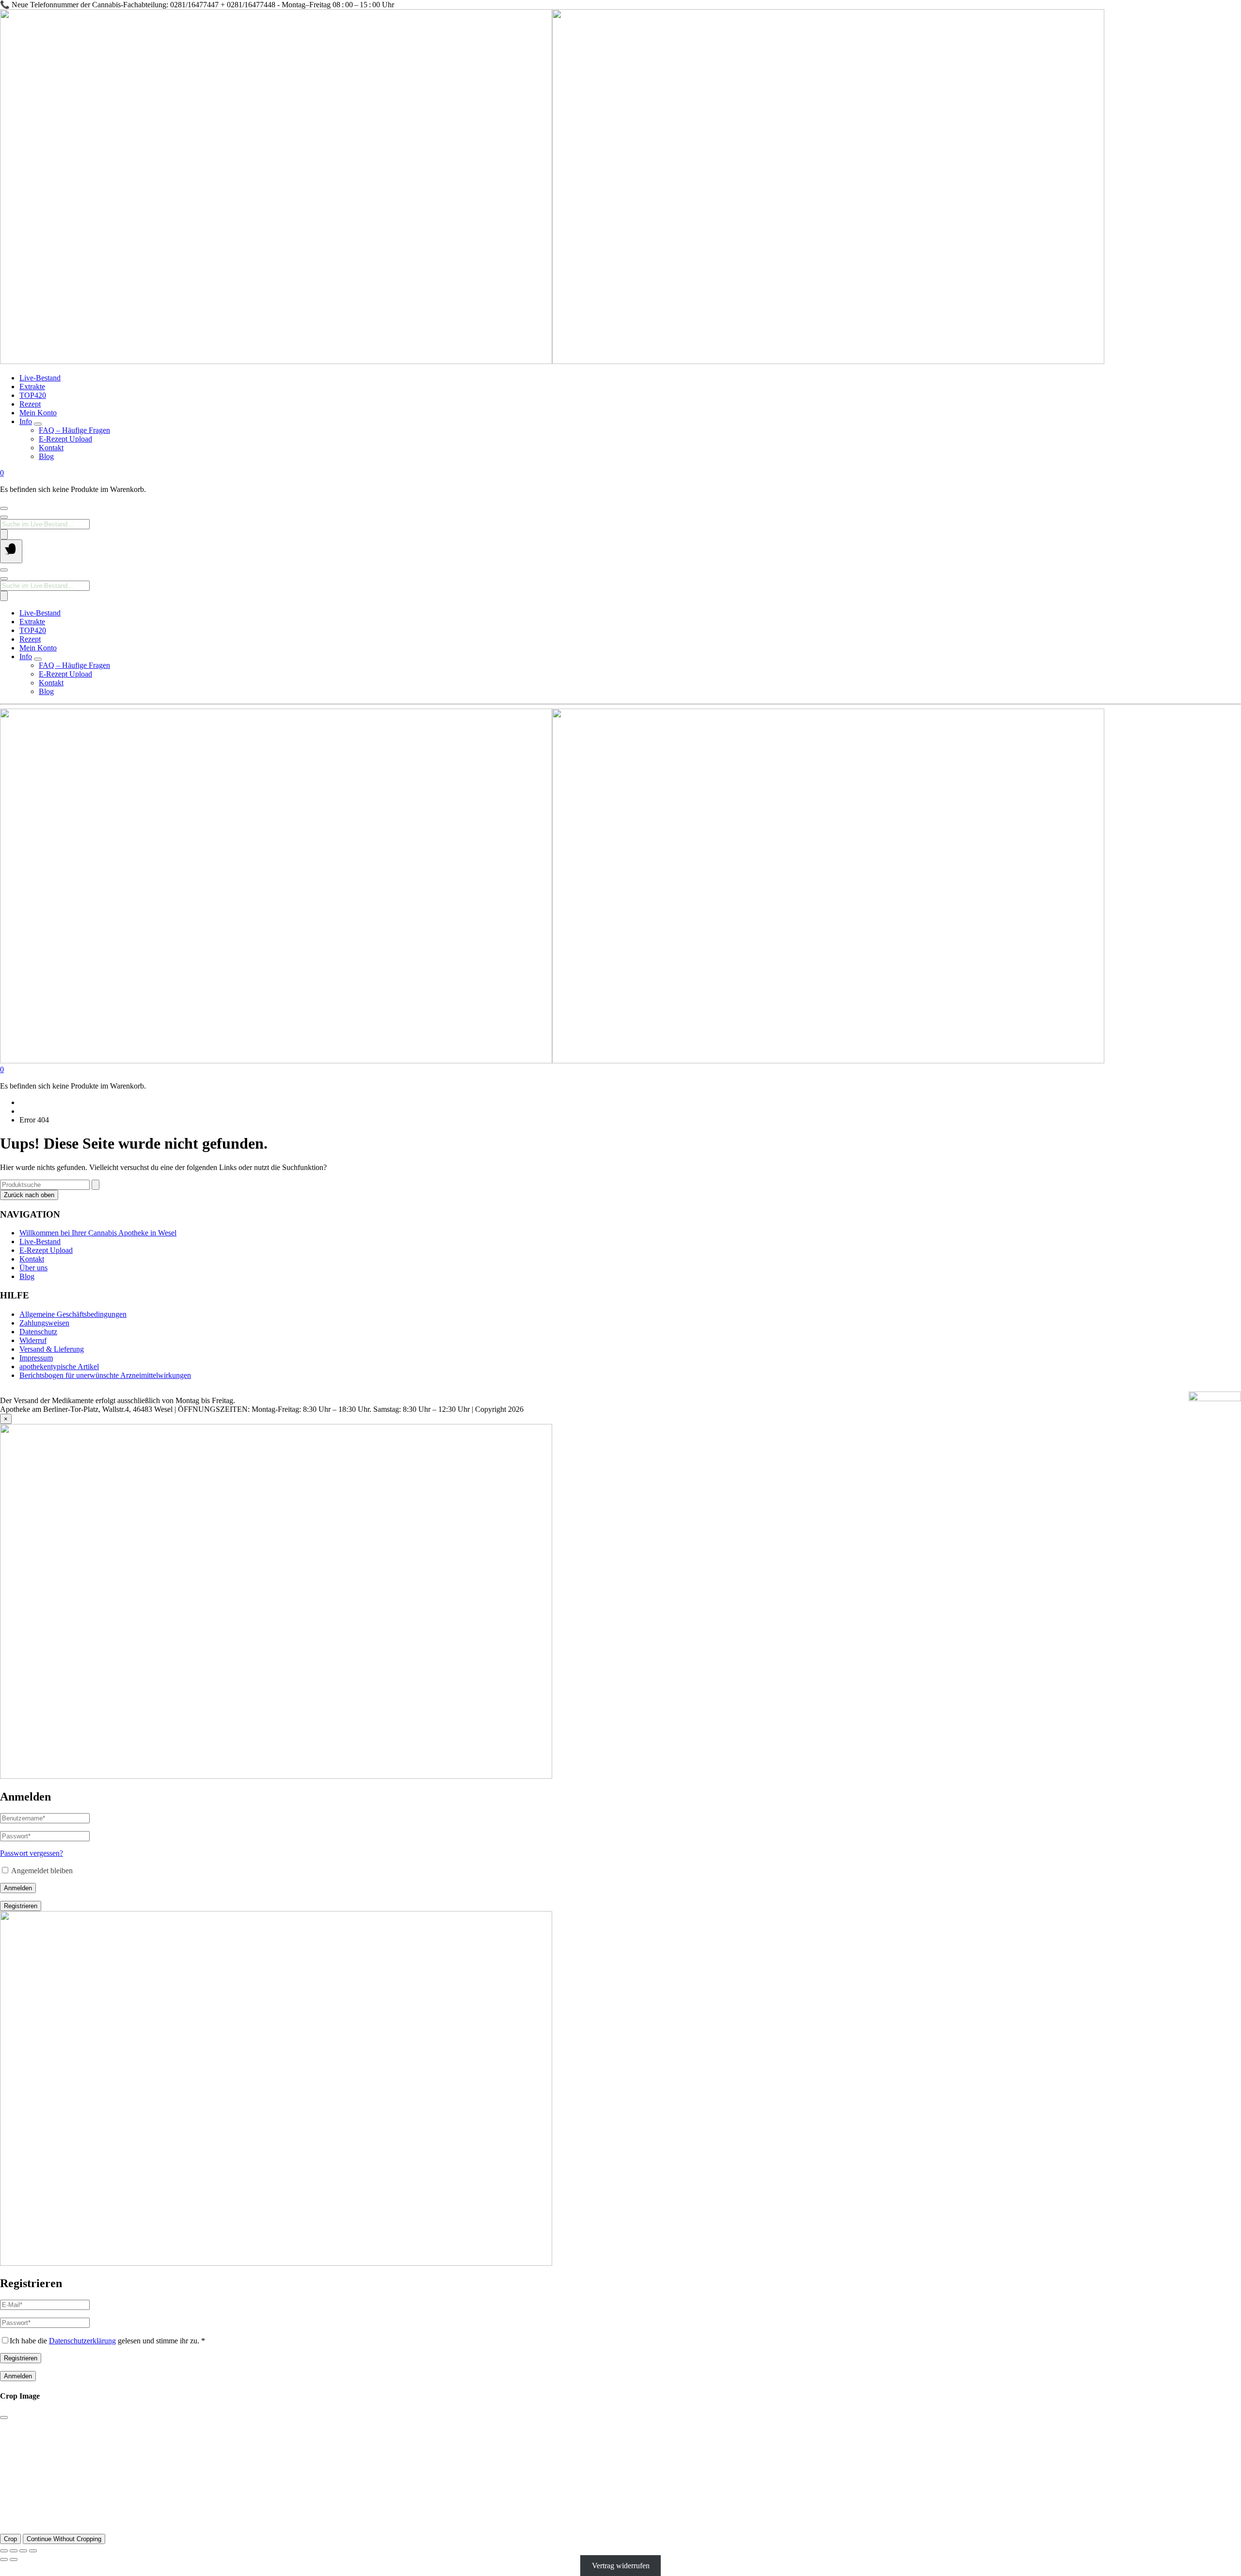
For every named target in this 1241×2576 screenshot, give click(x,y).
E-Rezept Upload (65, 439)
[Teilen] (23, 2551)
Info (26, 421)
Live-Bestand (40, 378)
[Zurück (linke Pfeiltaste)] (4, 2560)
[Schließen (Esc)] (33, 2551)
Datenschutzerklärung (82, 2341)
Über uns (33, 1268)
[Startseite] (552, 361)
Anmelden (18, 1888)
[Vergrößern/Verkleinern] (4, 2551)
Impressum (36, 1358)
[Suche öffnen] (4, 517)
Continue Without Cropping (64, 2539)
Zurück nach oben (29, 1195)
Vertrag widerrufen (621, 2566)
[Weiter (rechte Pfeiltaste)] (14, 2560)
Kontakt (51, 448)
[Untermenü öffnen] (38, 424)
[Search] (4, 534)
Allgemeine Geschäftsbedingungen (73, 1314)
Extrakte (32, 387)
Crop (10, 2539)
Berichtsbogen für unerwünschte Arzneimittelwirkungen (105, 1375)
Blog (46, 456)
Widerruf (33, 1340)
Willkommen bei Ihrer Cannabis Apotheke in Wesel (98, 1233)
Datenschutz (38, 1332)
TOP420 (33, 395)
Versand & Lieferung (52, 1349)
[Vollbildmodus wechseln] (14, 2551)
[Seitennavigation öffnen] (11, 551)
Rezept (30, 404)
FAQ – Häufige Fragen (74, 430)
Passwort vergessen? (32, 1853)
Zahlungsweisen (44, 1323)
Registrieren (21, 1906)
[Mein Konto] (4, 508)
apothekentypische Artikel (59, 1367)
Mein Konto (38, 413)
